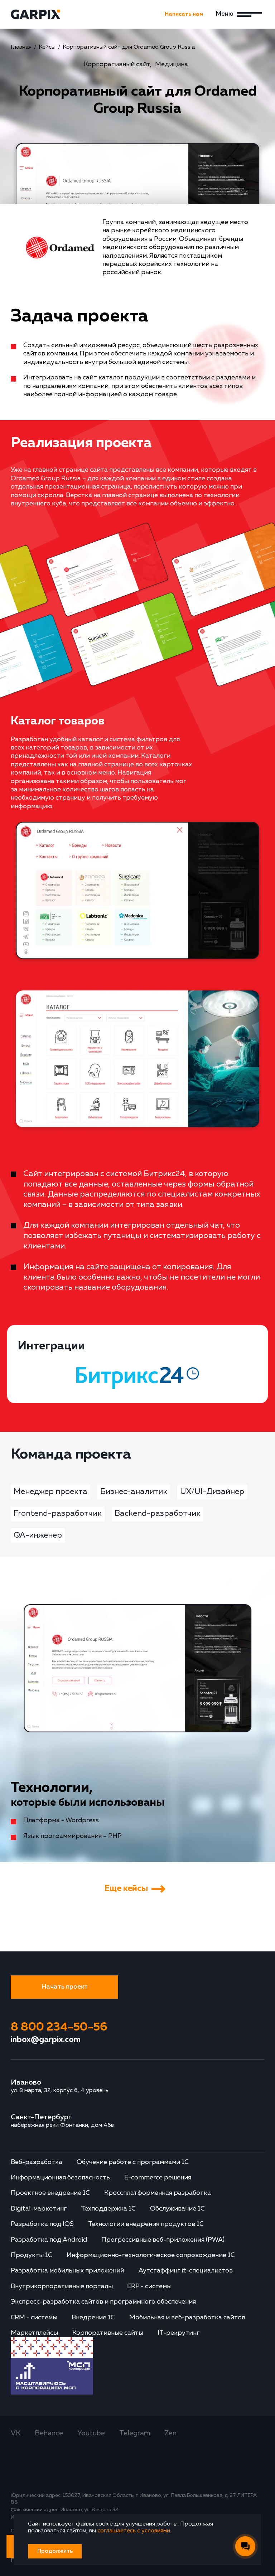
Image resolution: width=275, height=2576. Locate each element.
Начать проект (64, 1987)
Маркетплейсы (34, 2333)
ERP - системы (149, 2286)
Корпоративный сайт (117, 64)
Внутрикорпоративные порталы (62, 2286)
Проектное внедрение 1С (50, 2193)
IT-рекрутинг (178, 2333)
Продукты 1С (32, 2255)
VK (16, 2433)
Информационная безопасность (60, 2178)
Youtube (91, 2433)
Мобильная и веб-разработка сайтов (187, 2318)
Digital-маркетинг (39, 2209)
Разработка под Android (49, 2240)
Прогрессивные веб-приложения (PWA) (163, 2240)
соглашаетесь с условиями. (134, 2531)
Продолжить (55, 2551)
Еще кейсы (126, 1888)
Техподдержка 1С (108, 2209)
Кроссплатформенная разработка (158, 2193)
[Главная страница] (39, 14)
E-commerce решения (158, 2178)
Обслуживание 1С (177, 2209)
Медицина (172, 64)
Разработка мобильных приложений (67, 2271)
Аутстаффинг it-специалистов (186, 2271)
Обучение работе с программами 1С (133, 2162)
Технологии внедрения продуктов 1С (146, 2224)
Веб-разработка (37, 2162)
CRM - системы (34, 2318)
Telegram (135, 2433)
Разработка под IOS (42, 2224)
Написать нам (184, 14)
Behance (49, 2433)
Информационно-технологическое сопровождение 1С (151, 2255)
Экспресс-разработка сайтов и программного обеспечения (103, 2302)
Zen (170, 2433)
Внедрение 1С (93, 2318)
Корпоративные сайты (108, 2333)
